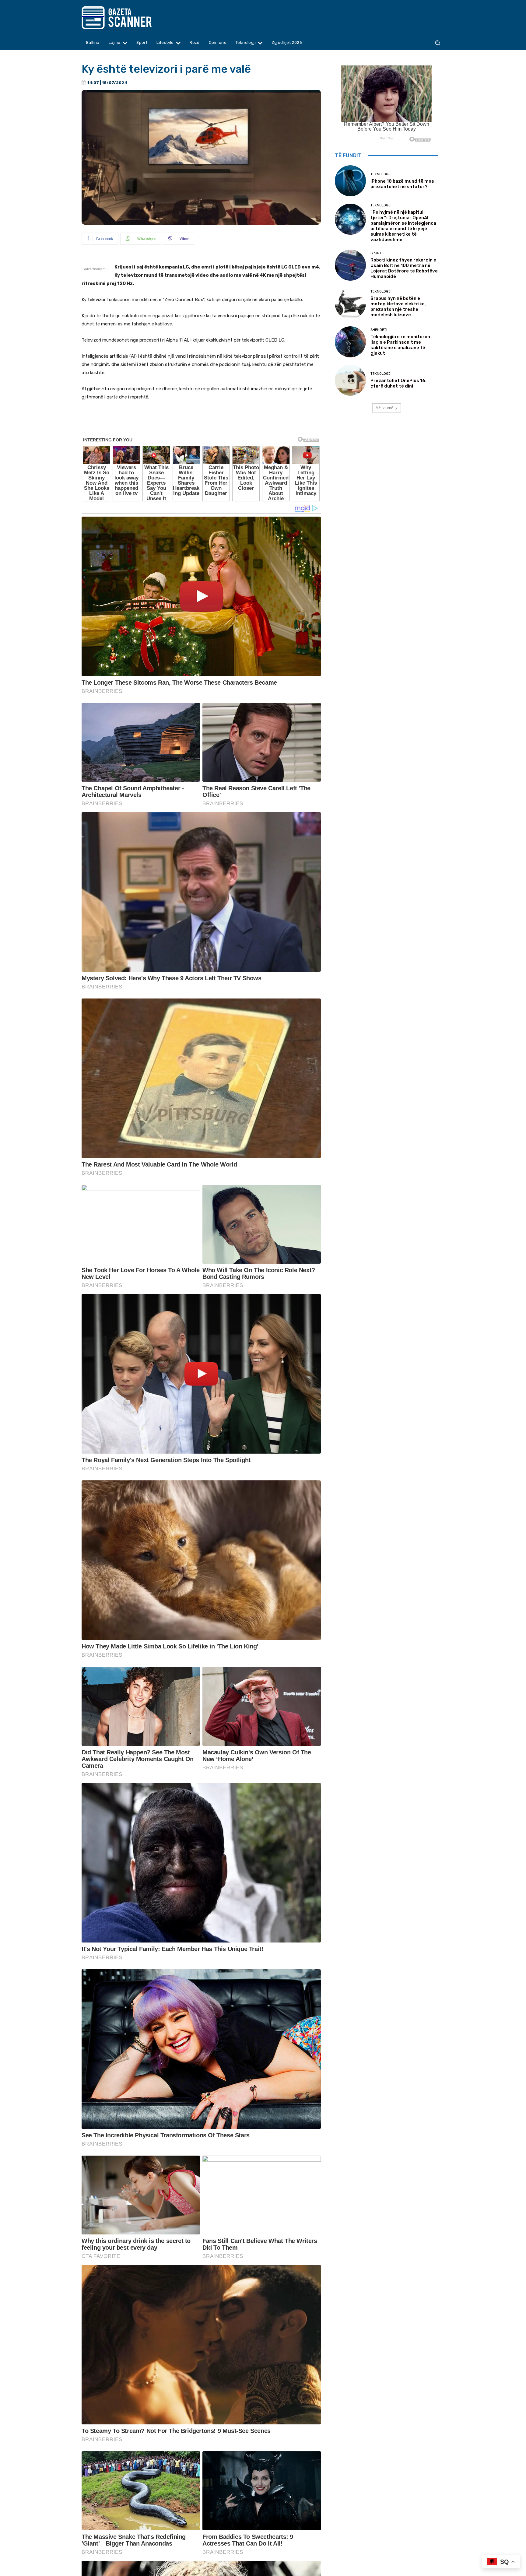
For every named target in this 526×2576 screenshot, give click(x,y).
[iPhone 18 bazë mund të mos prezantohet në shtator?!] (350, 181)
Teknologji (381, 174)
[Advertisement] (201, 423)
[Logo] (128, 18)
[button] (437, 43)
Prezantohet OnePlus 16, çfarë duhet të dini (398, 383)
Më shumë (384, 408)
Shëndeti (379, 330)
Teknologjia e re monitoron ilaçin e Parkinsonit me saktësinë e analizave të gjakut (400, 345)
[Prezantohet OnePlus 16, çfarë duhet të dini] (350, 380)
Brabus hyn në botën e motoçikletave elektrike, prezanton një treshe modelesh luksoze (398, 307)
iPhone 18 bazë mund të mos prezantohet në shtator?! (402, 184)
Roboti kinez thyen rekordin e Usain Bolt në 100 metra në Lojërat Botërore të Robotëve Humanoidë (404, 268)
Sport (376, 253)
